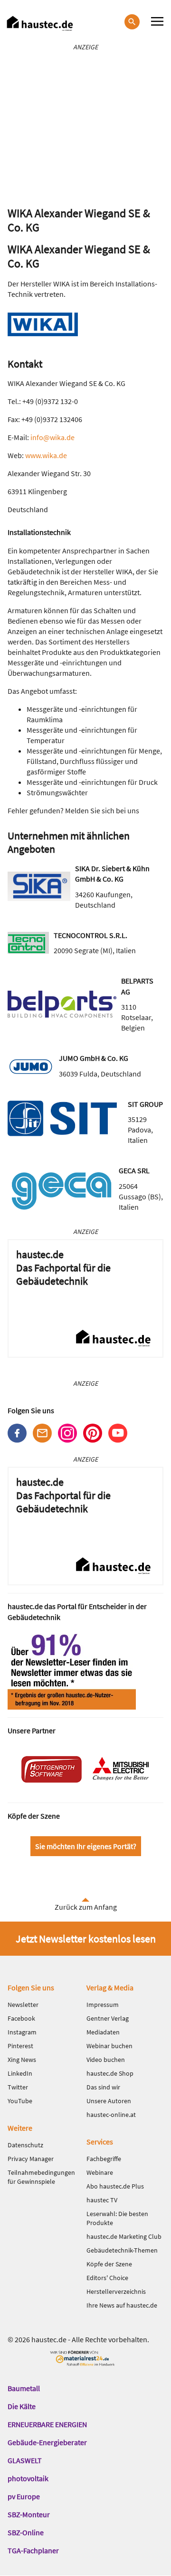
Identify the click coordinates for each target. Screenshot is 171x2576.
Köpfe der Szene (109, 2264)
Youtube (118, 1433)
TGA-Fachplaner (33, 2550)
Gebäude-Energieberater (47, 2442)
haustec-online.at (111, 2115)
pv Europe (24, 2496)
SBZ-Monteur (29, 2514)
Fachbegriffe (104, 2159)
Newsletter (42, 1433)
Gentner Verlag (108, 2018)
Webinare (100, 2172)
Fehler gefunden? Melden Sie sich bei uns (73, 810)
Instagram (67, 1433)
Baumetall (24, 2388)
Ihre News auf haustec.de (122, 2305)
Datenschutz (25, 2145)
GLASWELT (25, 2460)
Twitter (18, 2087)
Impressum (103, 2005)
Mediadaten (103, 2032)
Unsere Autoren (109, 2101)
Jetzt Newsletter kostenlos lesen (86, 1939)
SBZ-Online (26, 2532)
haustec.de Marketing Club (124, 2236)
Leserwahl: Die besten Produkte (117, 2218)
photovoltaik (28, 2478)
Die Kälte (22, 2406)
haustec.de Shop (110, 2073)
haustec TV (102, 2200)
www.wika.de (46, 455)
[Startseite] (40, 23)
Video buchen (106, 2060)
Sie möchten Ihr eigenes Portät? (86, 1846)
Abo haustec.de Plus (115, 2186)
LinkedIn (20, 2073)
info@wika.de (52, 437)
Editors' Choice (107, 2278)
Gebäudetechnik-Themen (122, 2250)
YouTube (20, 2101)
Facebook (17, 1433)
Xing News (22, 2060)
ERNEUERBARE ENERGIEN (47, 2424)
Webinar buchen (109, 2046)
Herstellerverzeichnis (116, 2291)
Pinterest (93, 1433)
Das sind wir (103, 2087)
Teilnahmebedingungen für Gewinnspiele (41, 2177)
